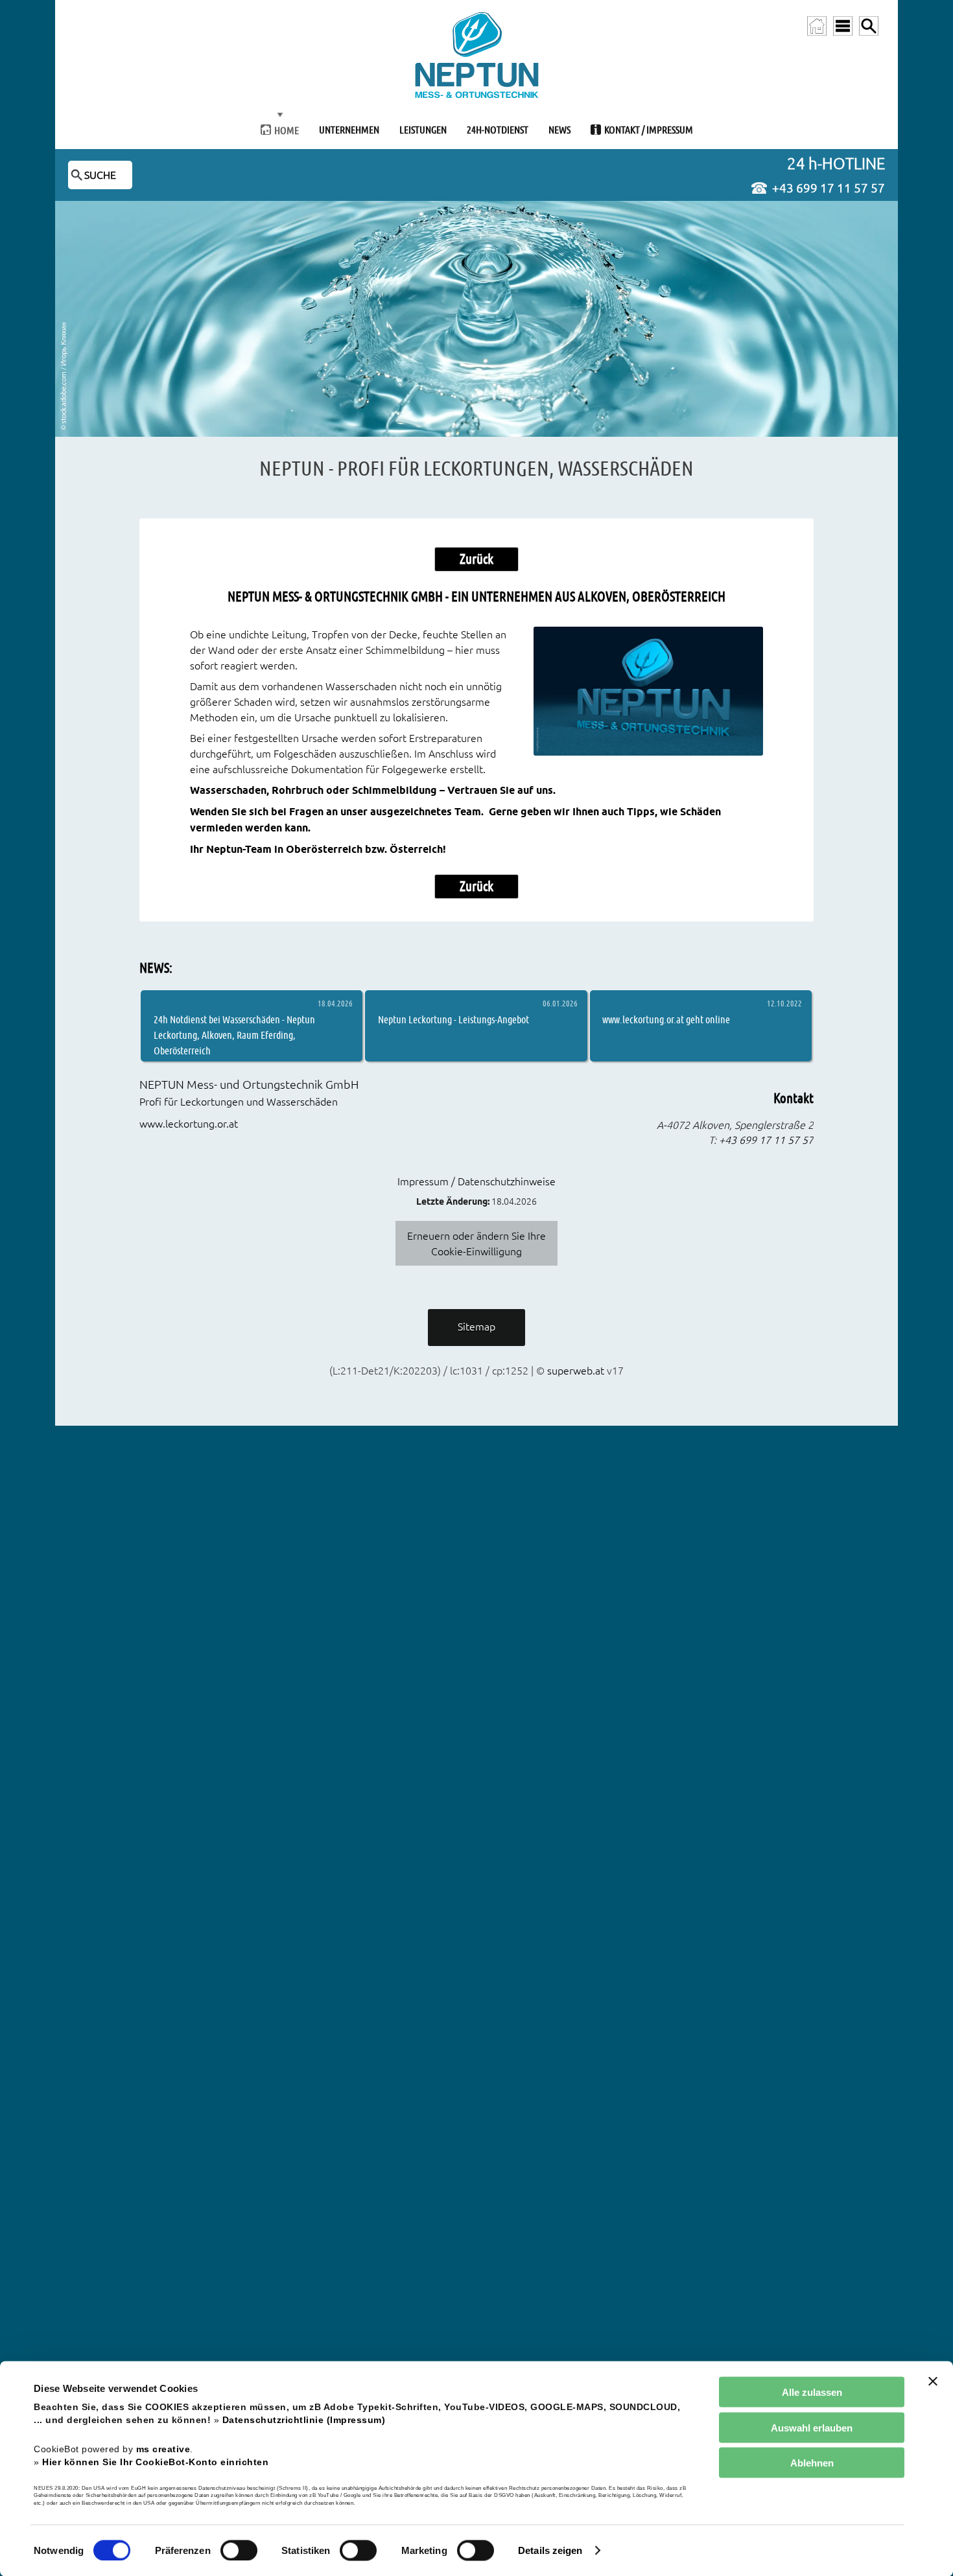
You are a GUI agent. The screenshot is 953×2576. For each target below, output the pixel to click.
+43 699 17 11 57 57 (829, 188)
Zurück (476, 559)
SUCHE (100, 175)
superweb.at (576, 1371)
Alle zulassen (812, 2392)
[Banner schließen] (933, 2382)
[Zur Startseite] (817, 26)
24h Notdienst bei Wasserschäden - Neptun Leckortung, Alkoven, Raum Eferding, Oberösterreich (234, 1035)
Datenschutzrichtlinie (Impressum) (304, 2420)
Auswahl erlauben (812, 2427)
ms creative (163, 2449)
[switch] (239, 2550)
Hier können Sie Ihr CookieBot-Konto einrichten (155, 2462)
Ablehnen (812, 2463)
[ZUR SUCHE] (869, 26)
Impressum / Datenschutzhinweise (476, 1181)
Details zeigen (550, 2550)
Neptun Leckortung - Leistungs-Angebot (453, 1019)
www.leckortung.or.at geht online (666, 1019)
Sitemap (476, 1327)
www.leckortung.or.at (189, 1124)
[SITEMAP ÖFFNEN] (843, 26)
